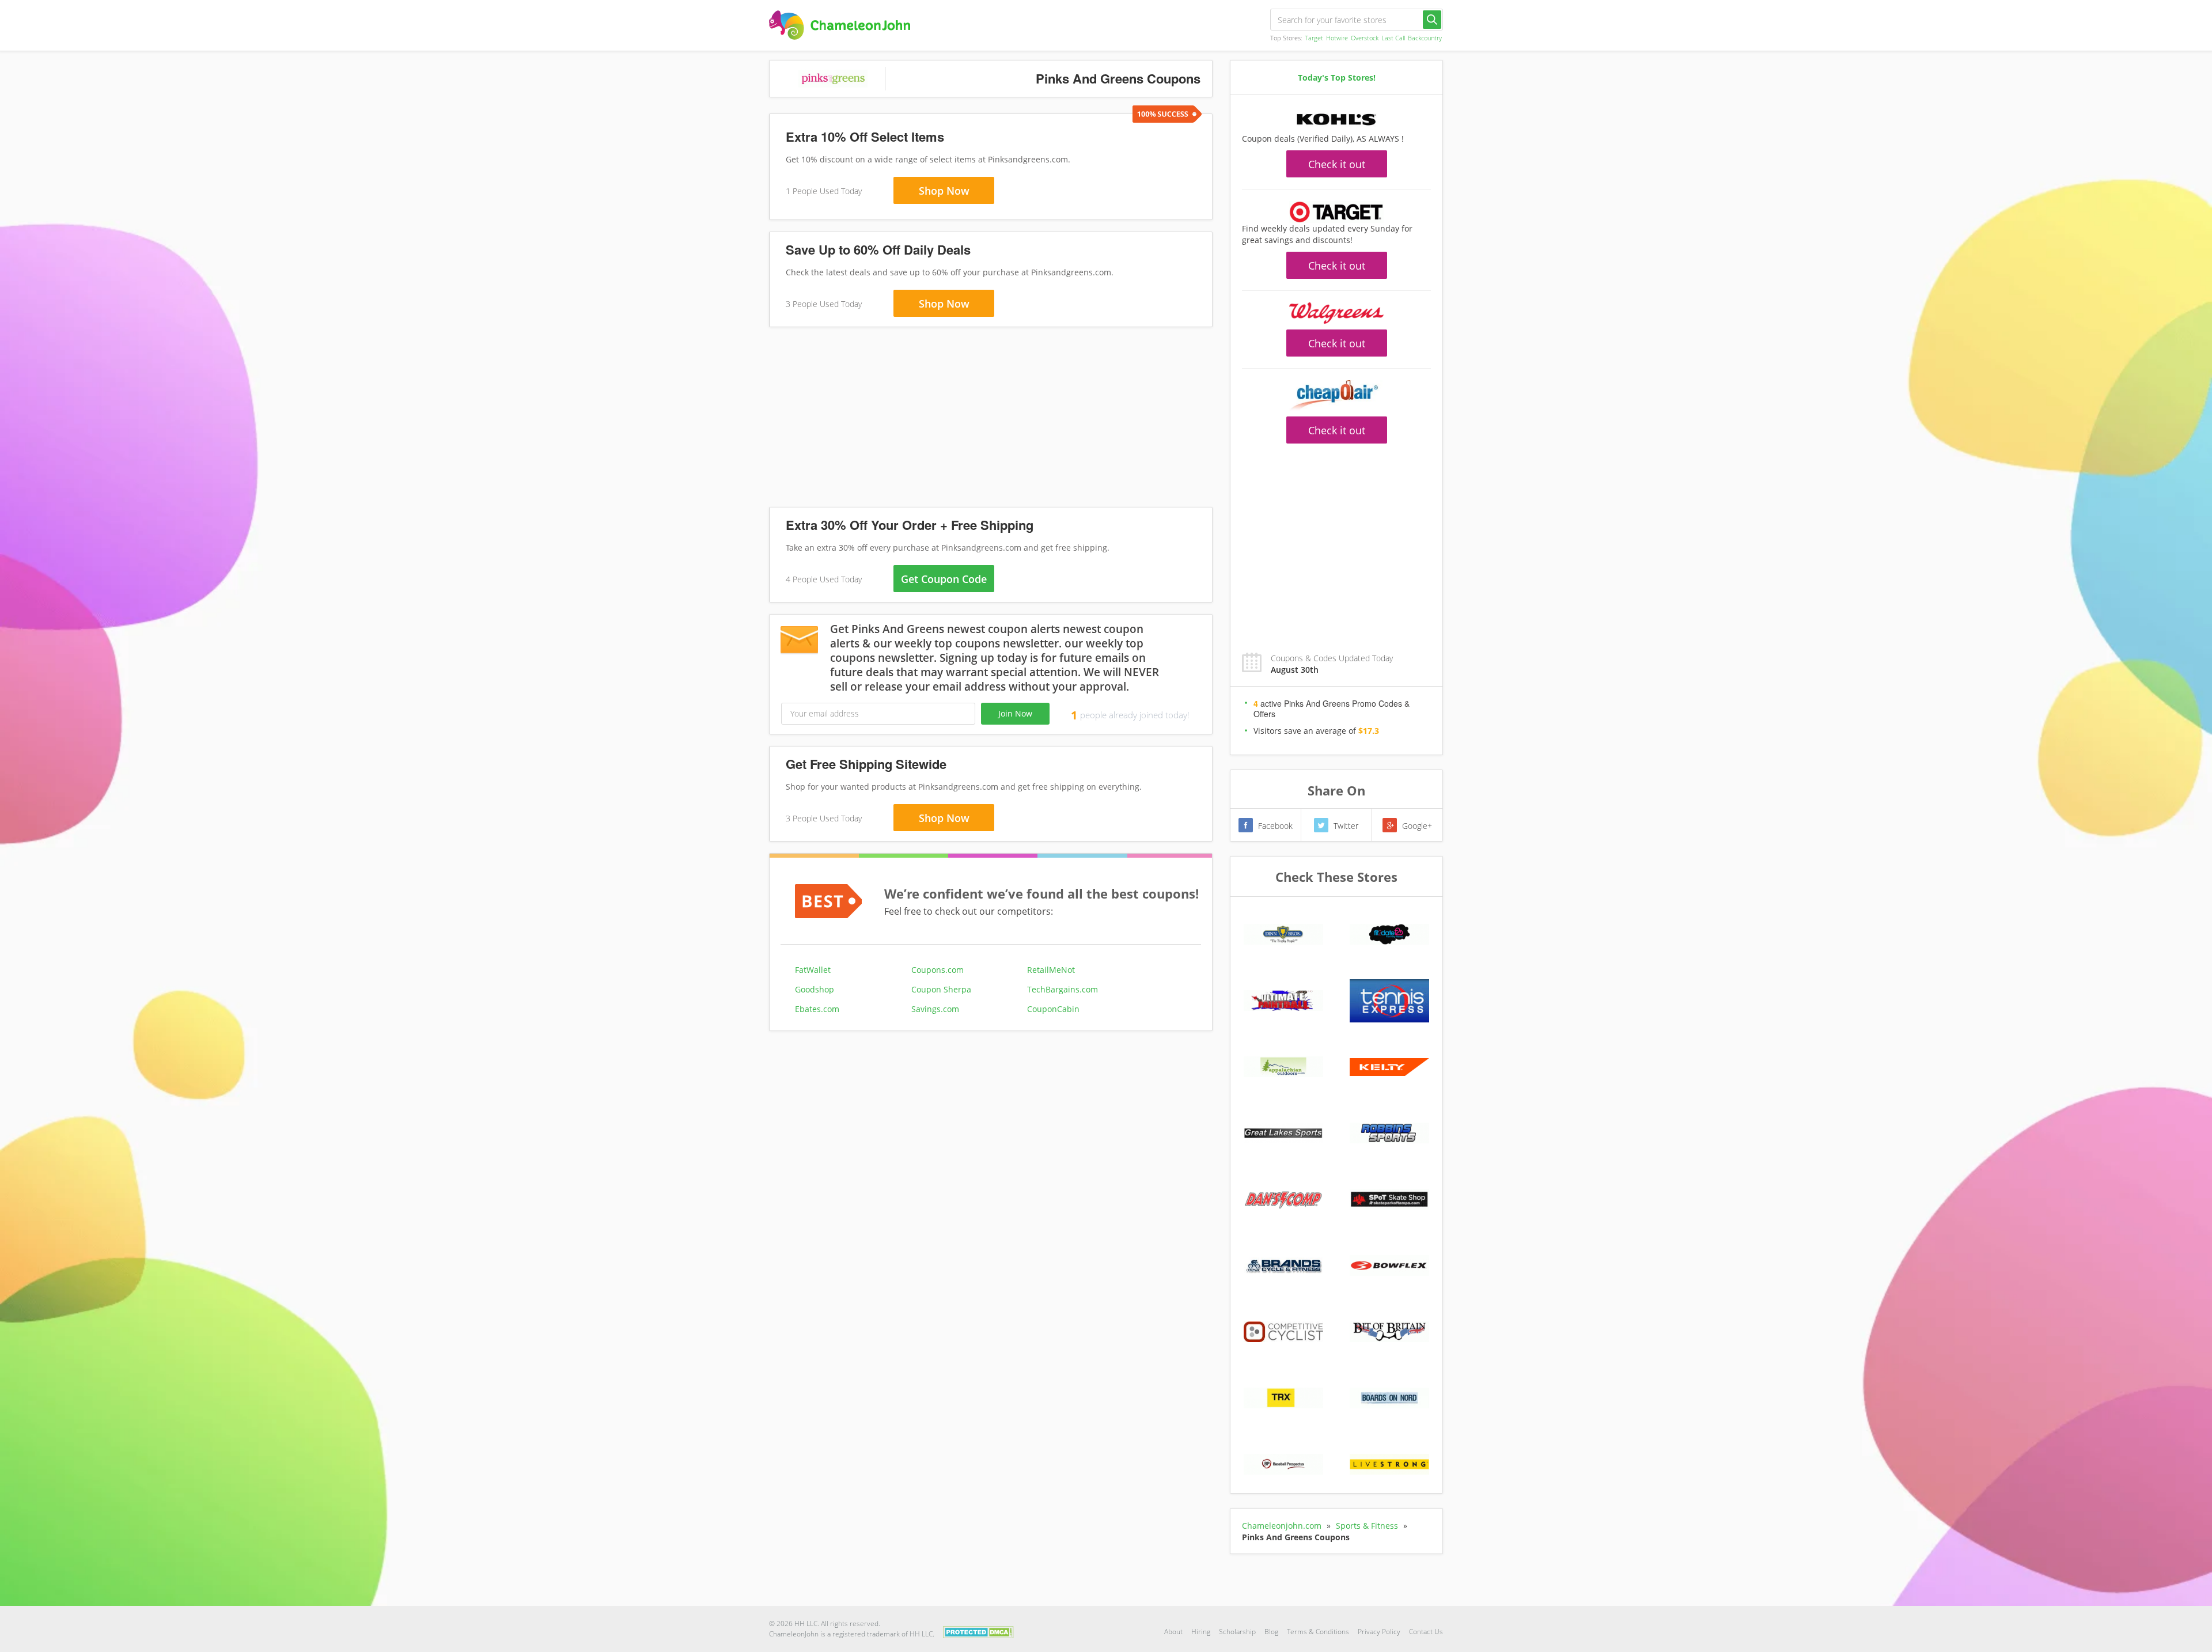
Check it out (1337, 164)
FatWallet (813, 970)
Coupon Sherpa (941, 989)
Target (1314, 38)
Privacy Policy (1379, 1632)
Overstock (1365, 38)
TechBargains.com (1063, 989)
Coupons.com (938, 970)
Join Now (1015, 713)
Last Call (1393, 38)
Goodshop (815, 989)
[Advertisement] (991, 419)
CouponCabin (1053, 1009)
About (1173, 1632)
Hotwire (1337, 38)
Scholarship (1237, 1632)
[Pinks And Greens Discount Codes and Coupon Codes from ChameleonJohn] (840, 25)
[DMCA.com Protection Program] (978, 1631)
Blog (1271, 1632)
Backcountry (1425, 38)
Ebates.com (817, 1009)
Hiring (1201, 1632)
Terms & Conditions (1318, 1632)
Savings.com (935, 1009)
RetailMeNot (1051, 970)
